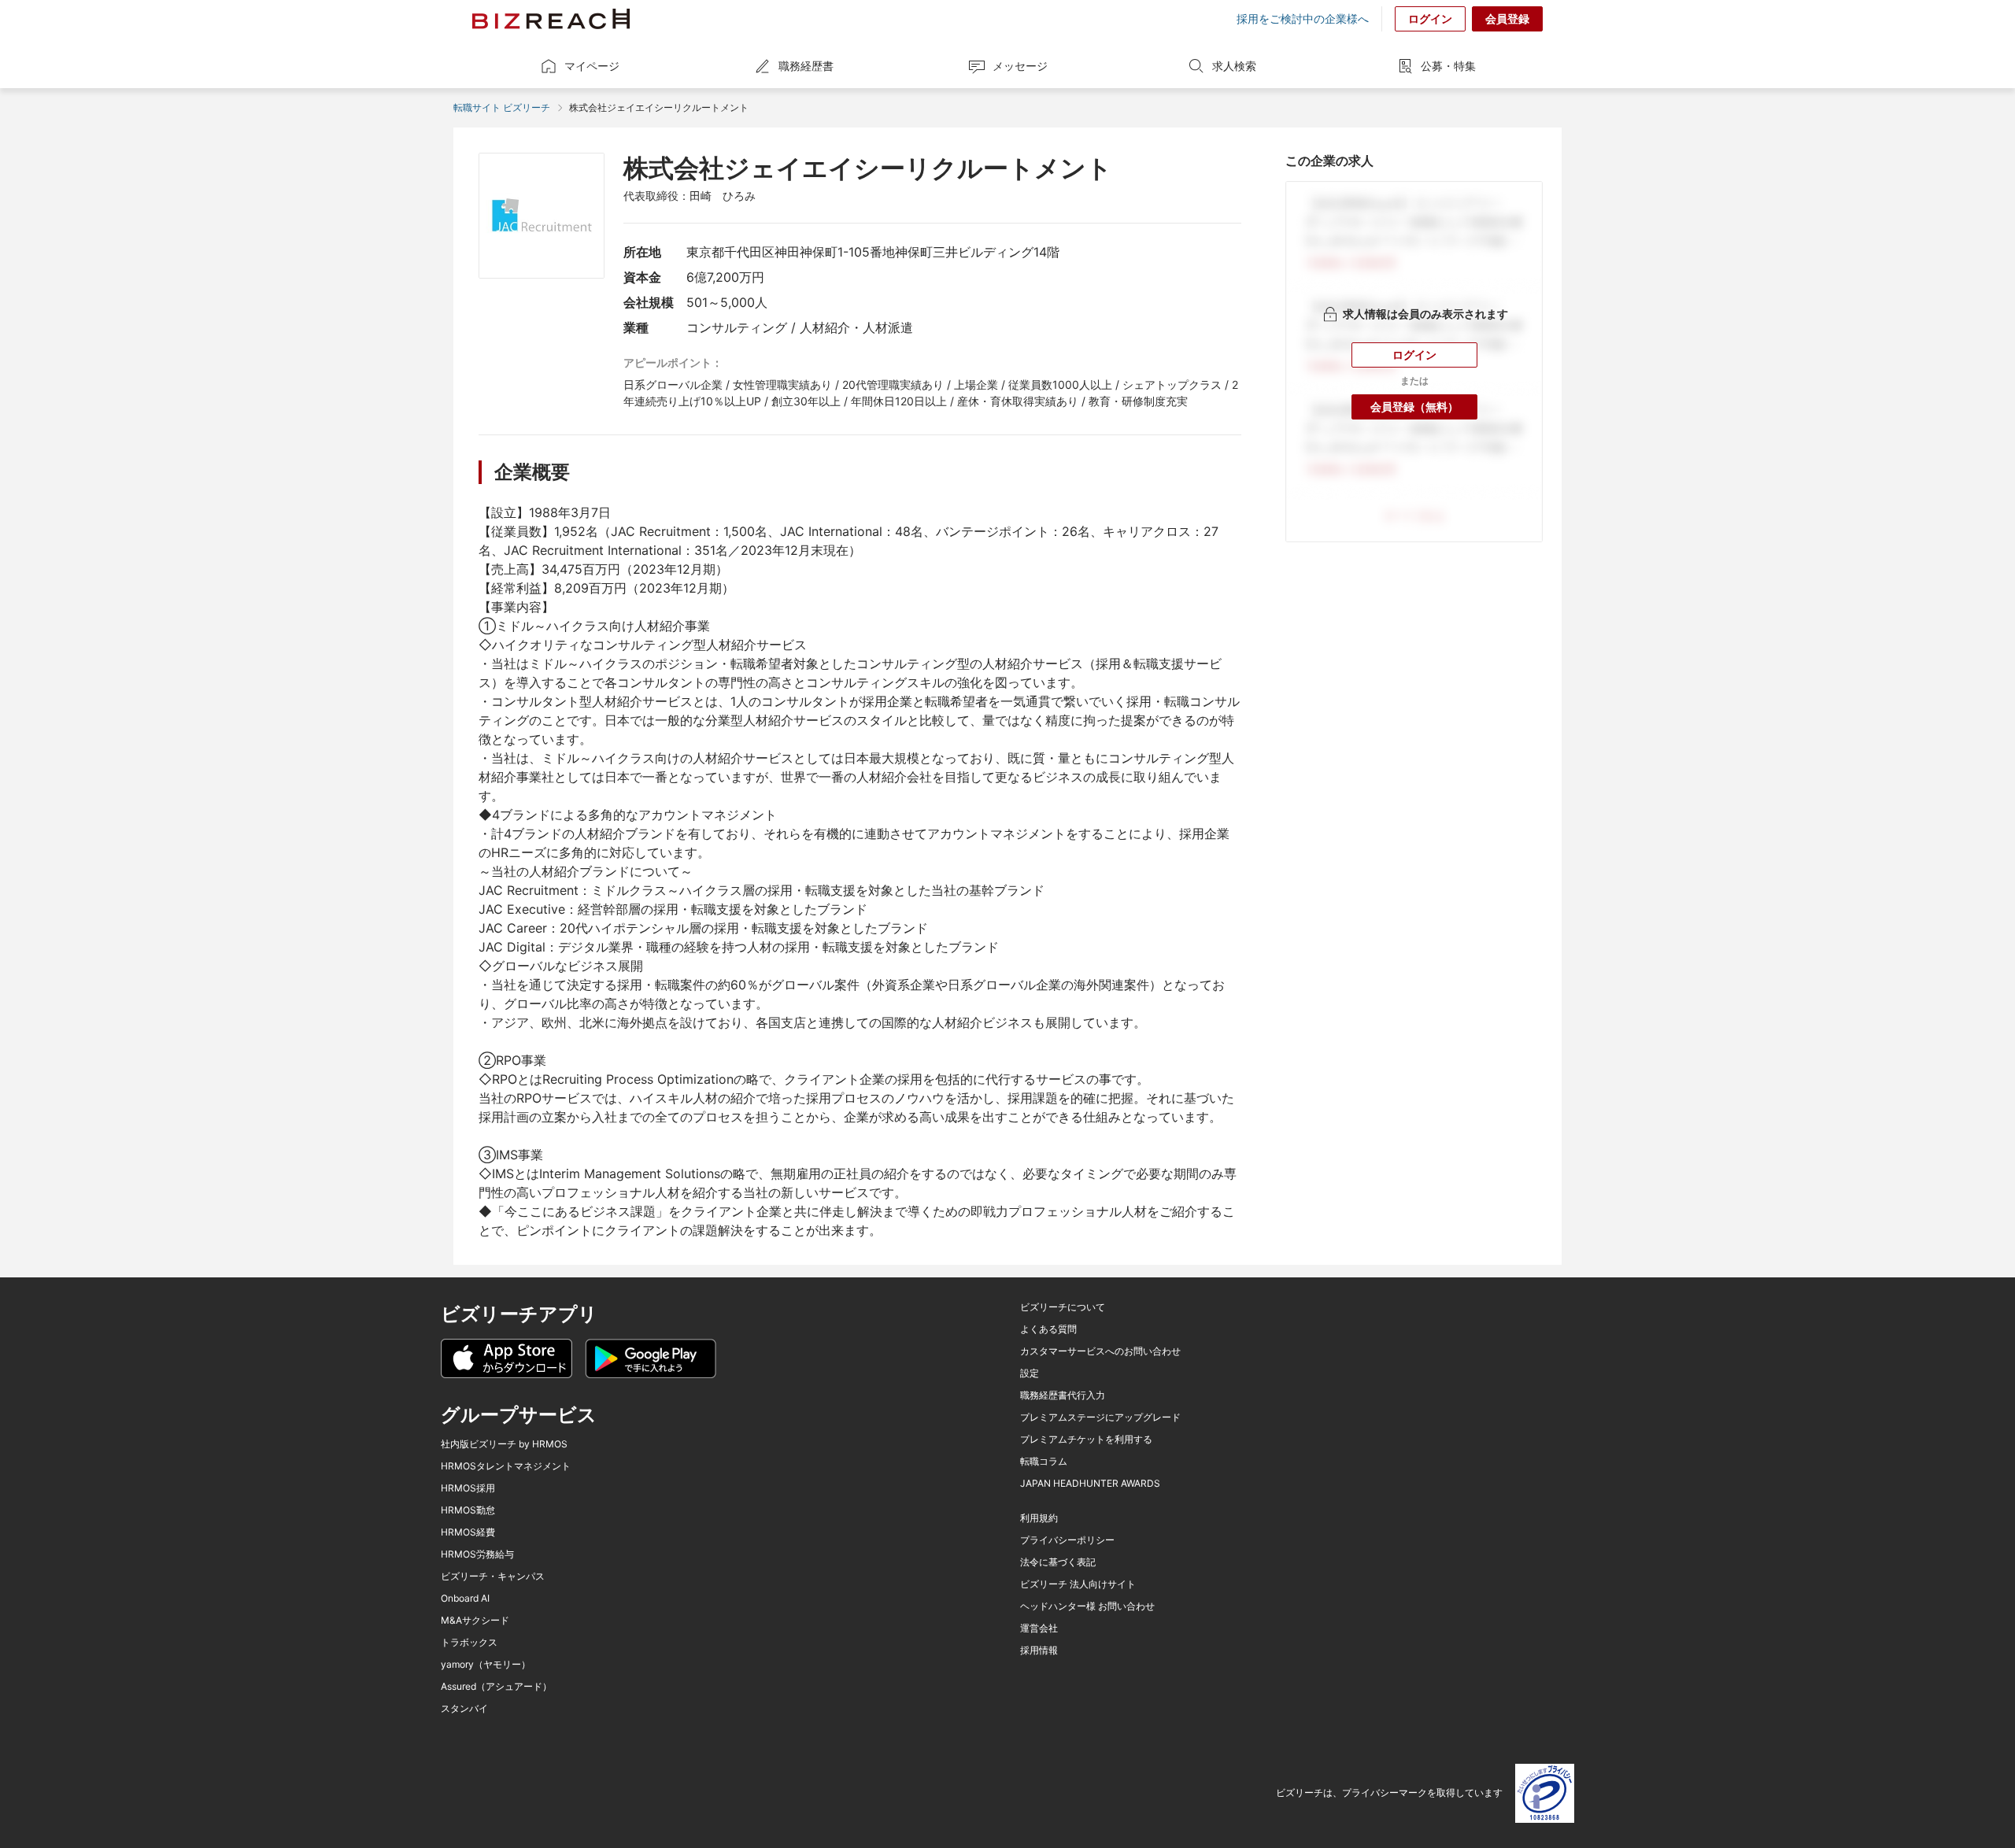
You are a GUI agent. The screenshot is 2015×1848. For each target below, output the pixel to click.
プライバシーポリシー (1067, 1540)
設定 (1030, 1373)
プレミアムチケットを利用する (1086, 1440)
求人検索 (1234, 66)
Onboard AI (465, 1599)
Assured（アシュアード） (496, 1687)
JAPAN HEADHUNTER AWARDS (1090, 1484)
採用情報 (1039, 1650)
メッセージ (1020, 66)
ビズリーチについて (1063, 1307)
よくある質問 (1048, 1329)
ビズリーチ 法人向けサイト (1078, 1584)
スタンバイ (464, 1709)
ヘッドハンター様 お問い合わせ (1087, 1606)
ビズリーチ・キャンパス (493, 1576)
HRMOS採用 (468, 1488)
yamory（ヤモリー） (486, 1665)
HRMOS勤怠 (468, 1510)
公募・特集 (1448, 66)
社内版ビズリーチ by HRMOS (504, 1444)
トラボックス (469, 1643)
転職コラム (1044, 1462)
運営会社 (1039, 1628)
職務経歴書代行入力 (1063, 1395)
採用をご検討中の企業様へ (1303, 19)
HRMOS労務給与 (477, 1554)
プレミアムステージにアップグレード (1100, 1417)
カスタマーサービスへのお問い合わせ (1100, 1351)
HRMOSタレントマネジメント (506, 1466)
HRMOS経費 (468, 1532)
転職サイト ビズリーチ (502, 107)
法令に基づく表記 (1058, 1562)
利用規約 (1039, 1518)
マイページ (592, 66)
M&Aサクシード (475, 1621)
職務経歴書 (806, 66)
